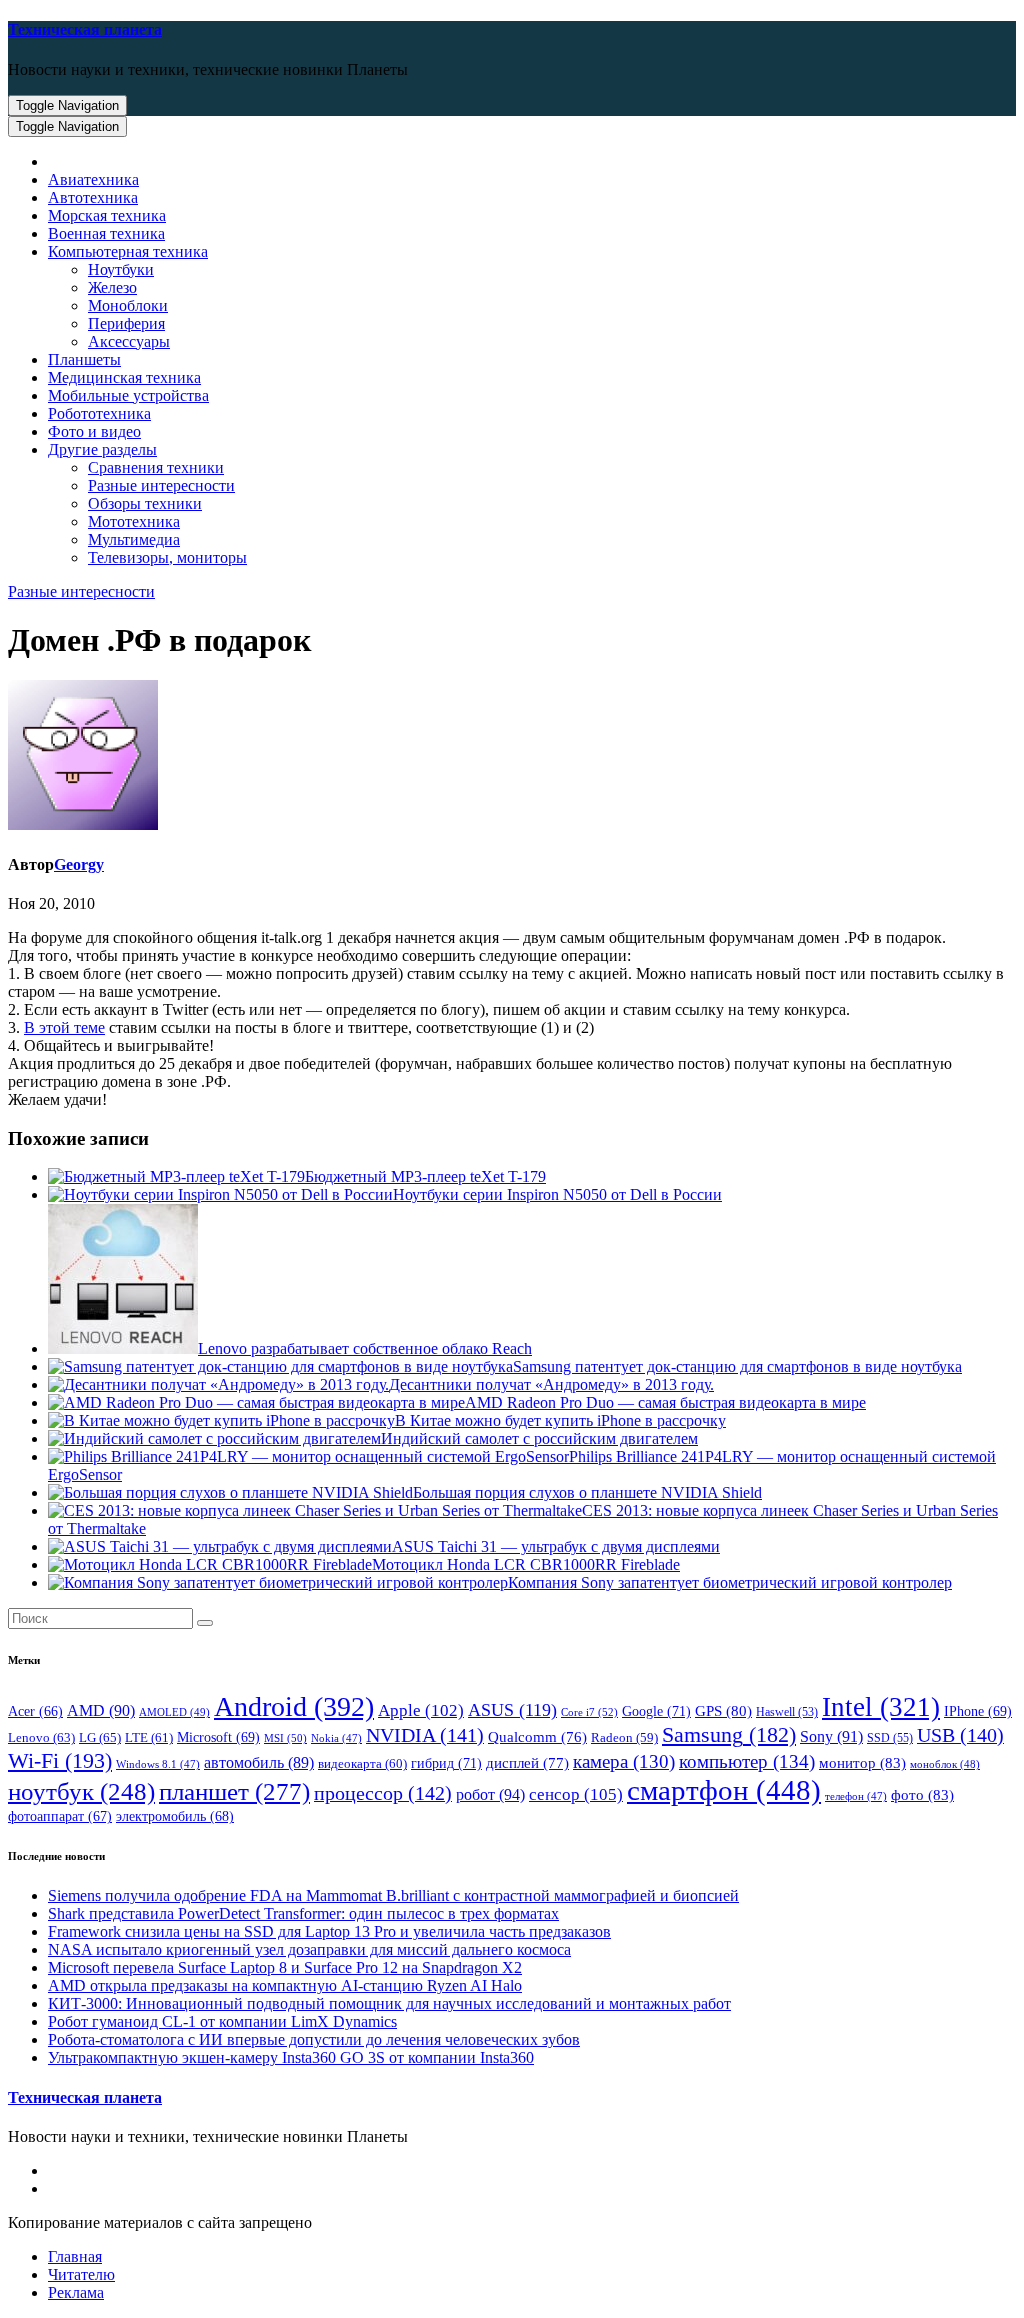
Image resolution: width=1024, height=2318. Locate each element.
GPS (723, 1711)
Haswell (787, 1712)
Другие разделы (102, 449)
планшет (234, 1791)
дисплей (527, 1763)
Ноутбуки (121, 269)
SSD (890, 1738)
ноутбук (81, 1791)
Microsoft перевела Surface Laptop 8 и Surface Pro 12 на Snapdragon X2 (285, 1967)
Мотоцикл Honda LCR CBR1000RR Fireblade (526, 1564)
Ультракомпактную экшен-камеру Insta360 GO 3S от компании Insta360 (291, 2057)
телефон (856, 1796)
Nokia (336, 1738)
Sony (831, 1736)
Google (656, 1711)
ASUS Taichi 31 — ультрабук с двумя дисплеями (556, 1546)
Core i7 (589, 1712)
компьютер (747, 1761)
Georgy (79, 864)
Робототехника (99, 413)
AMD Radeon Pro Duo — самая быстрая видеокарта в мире (665, 1402)
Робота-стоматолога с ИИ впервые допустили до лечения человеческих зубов (314, 2039)
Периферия (126, 323)
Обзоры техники (145, 503)
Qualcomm (537, 1737)
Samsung (729, 1735)
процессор (383, 1793)
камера (624, 1761)
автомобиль (259, 1762)
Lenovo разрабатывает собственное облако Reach (365, 1348)
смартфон (724, 1790)
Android (294, 1706)
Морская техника (107, 215)
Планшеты (84, 359)
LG (100, 1737)
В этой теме (64, 1027)
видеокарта (362, 1764)
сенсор (576, 1794)
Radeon (624, 1738)
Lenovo (41, 1737)
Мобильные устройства (128, 395)
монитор (862, 1762)
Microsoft (218, 1737)
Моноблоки (128, 305)
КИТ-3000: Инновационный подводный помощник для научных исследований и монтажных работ (389, 2003)
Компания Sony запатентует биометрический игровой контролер (730, 1582)
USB (960, 1735)
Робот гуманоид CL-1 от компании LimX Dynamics (222, 2021)
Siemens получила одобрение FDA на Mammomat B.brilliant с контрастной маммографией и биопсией (393, 1895)
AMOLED (174, 1712)
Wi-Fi (60, 1760)
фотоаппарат (60, 1816)
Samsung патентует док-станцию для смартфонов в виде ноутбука (737, 1366)
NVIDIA (425, 1735)
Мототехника (134, 521)
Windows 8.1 (158, 1764)
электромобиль (175, 1816)
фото (922, 1794)
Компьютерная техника (128, 251)
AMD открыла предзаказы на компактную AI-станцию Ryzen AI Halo (285, 1985)
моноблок (945, 1764)
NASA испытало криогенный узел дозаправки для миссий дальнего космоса (309, 1949)
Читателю (81, 2274)
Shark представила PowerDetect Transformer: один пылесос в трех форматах (303, 1913)
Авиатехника (93, 179)
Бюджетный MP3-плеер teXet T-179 (425, 1176)
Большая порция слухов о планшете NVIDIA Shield (587, 1492)
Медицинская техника (124, 377)
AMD (101, 1710)
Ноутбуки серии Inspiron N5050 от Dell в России (557, 1194)
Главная (75, 2256)
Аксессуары (129, 341)
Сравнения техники (156, 467)
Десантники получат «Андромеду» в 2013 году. (551, 1384)
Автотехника (93, 197)
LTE (149, 1738)
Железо (112, 287)
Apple (421, 1710)
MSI (285, 1738)
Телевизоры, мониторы (167, 557)
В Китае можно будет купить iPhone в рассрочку (560, 1420)
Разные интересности (161, 485)
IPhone (978, 1711)
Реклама (76, 2292)
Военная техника (106, 233)
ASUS (512, 1710)
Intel (881, 1707)
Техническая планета (85, 29)
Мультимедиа (134, 539)
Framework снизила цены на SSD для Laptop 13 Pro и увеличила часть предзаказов (329, 1931)
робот (490, 1794)
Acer (35, 1711)
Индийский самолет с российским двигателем (539, 1438)
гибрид (446, 1763)
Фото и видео (94, 431)
